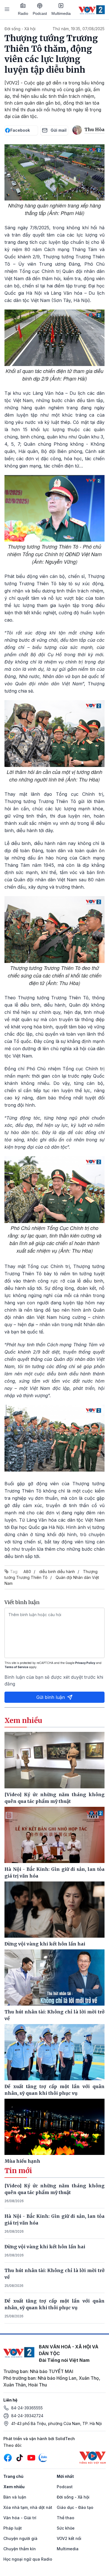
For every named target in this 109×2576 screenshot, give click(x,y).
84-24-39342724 (27, 2416)
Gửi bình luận (51, 1697)
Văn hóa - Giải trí (20, 2518)
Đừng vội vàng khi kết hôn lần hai (45, 2247)
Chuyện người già (20, 2538)
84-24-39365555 (27, 2408)
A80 (27, 1572)
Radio (23, 13)
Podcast (40, 13)
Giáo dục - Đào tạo (75, 2507)
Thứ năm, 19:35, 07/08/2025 (79, 29)
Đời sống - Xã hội (20, 29)
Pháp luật (13, 2528)
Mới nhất (65, 2476)
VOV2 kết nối (69, 2538)
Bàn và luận (15, 2497)
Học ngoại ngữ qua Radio (28, 2559)
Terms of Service (16, 1667)
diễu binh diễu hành (57, 1572)
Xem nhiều (14, 2487)
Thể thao (66, 2518)
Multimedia (61, 13)
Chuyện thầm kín (20, 2549)
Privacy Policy (85, 1663)
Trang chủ (13, 2476)
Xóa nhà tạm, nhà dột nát (28, 2507)
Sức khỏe (66, 2528)
